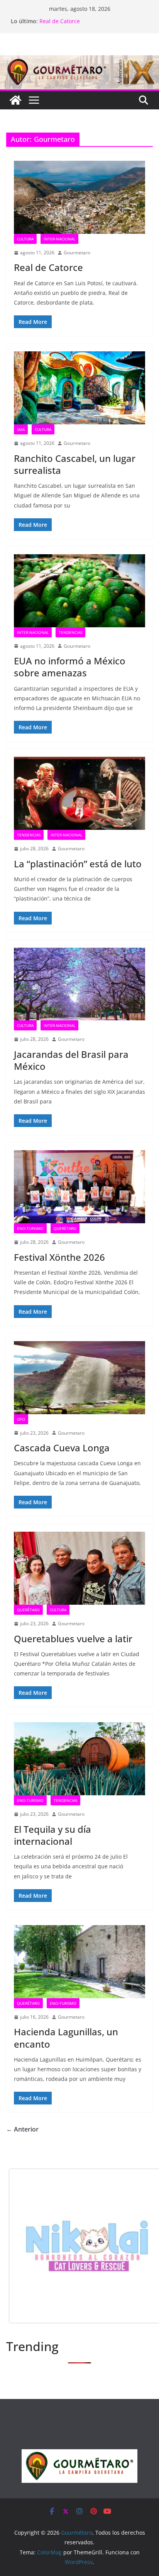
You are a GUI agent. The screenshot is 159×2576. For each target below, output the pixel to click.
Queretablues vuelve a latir (73, 1639)
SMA (21, 429)
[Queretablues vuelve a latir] (79, 1568)
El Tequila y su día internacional (52, 1835)
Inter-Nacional (59, 239)
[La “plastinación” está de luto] (79, 793)
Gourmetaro (77, 253)
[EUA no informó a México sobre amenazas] (79, 591)
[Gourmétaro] (15, 100)
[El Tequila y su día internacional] (79, 1759)
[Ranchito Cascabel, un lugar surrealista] (79, 388)
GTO (21, 1419)
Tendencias (70, 632)
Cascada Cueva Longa (62, 1448)
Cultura (25, 239)
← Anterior (22, 2129)
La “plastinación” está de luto (78, 864)
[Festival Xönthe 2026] (79, 1187)
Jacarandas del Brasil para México (83, 21)
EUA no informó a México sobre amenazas (70, 667)
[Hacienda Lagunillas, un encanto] (79, 1962)
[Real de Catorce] (79, 197)
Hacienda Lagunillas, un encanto (66, 2038)
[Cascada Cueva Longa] (79, 1378)
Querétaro (65, 1228)
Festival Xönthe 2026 (59, 1257)
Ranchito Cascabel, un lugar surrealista (75, 464)
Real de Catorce (48, 267)
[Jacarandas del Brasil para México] (79, 984)
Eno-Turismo (30, 1228)
